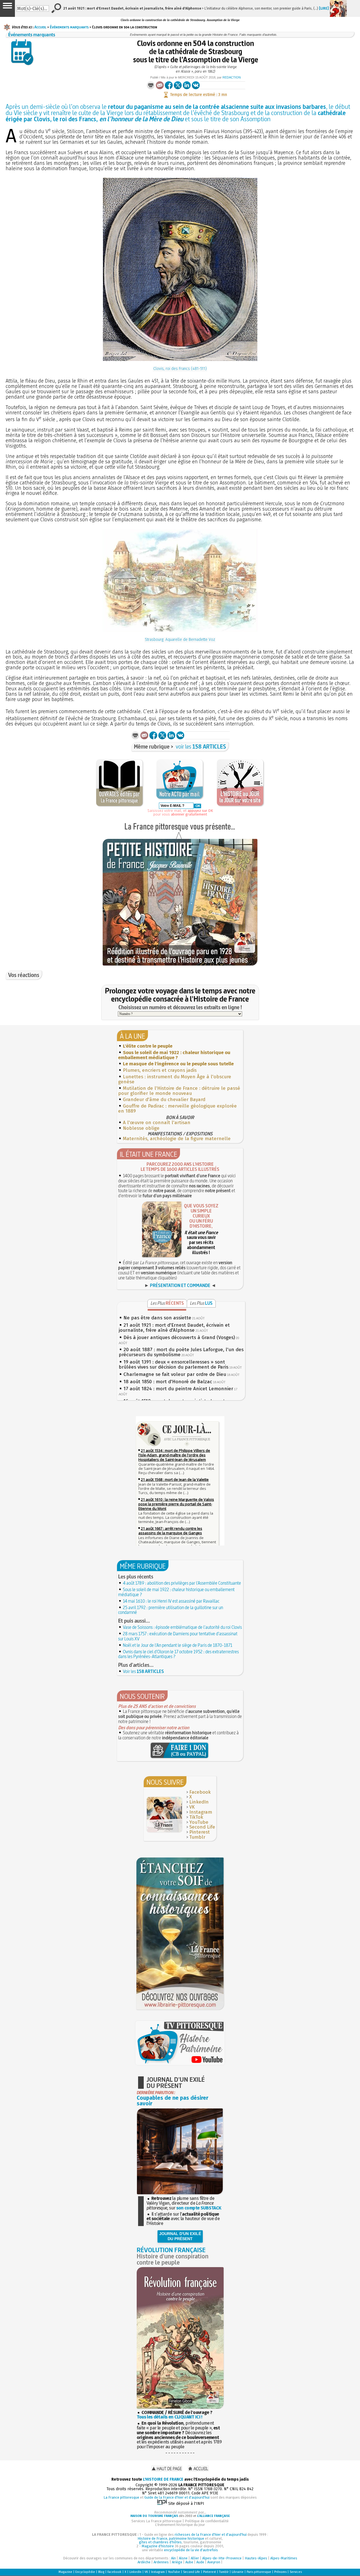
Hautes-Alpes (256, 2558)
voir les (201, 746)
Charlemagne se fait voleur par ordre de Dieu (175, 1374)
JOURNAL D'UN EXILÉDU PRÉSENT (180, 2236)
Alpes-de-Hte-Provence (222, 2558)
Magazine (65, 2572)
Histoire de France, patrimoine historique (171, 2538)
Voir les (143, 1671)
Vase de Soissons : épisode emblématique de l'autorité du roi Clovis (182, 1627)
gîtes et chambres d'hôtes (160, 2542)
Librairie (238, 2572)
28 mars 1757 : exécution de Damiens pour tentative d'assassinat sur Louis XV (178, 1636)
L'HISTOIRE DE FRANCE (163, 2479)
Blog (101, 2572)
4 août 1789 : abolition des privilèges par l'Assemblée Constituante (182, 1583)
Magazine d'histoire (158, 2546)
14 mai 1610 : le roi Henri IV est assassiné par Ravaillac (171, 1601)
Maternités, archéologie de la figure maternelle (177, 1139)
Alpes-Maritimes (284, 2558)
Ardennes (161, 2562)
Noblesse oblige (141, 1128)
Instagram (201, 1812)
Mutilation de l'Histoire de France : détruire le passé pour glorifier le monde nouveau (179, 1091)
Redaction (232, 77)
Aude (200, 2562)
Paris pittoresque (259, 2572)
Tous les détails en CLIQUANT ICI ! (169, 2417)
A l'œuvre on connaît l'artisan (157, 1123)
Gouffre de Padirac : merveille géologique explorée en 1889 (177, 1109)
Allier (195, 2558)
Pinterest (200, 1832)
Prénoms (280, 2572)
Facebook (200, 1792)
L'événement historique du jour (180, 2525)
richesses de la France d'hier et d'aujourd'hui (211, 2535)
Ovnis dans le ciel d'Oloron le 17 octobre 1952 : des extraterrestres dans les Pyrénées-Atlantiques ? (178, 1654)
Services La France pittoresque (157, 2521)
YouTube (199, 1822)
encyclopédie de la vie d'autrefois (191, 2550)
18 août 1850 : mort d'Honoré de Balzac (168, 1382)
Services (296, 2572)
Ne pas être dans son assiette (157, 1318)
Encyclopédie (85, 2572)
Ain (173, 2558)
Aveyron (214, 2562)
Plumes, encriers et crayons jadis (160, 1070)
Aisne (183, 2558)
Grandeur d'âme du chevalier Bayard (164, 1100)
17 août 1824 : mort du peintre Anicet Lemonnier (178, 1389)
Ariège (177, 2562)
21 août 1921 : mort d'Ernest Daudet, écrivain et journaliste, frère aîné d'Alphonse (174, 1328)
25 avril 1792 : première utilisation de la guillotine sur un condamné (171, 1610)
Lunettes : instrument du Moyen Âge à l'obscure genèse (175, 1079)
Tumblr (197, 1837)
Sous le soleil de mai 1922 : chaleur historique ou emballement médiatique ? (176, 1592)
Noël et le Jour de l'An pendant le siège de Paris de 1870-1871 (178, 1645)
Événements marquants (69, 27)
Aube (189, 2562)
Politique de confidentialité (207, 2521)
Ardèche (144, 2562)
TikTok (196, 1817)
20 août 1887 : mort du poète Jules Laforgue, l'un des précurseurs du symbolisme (181, 1352)
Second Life (202, 1827)
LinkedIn (199, 1802)
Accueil (40, 27)
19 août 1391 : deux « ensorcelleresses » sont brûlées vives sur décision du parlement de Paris (174, 1365)
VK (192, 1807)
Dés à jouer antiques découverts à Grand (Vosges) (179, 1338)
